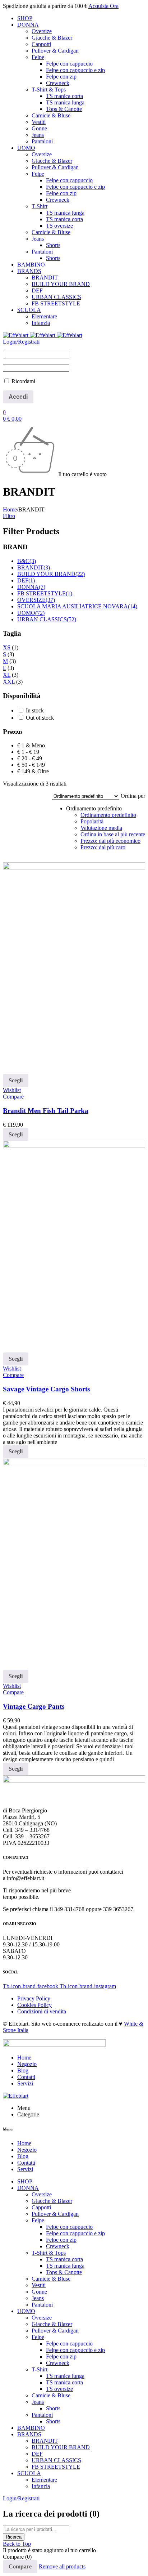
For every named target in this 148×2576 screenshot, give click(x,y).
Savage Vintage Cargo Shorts (46, 1389)
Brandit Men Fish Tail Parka (46, 1111)
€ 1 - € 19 (28, 752)
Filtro (9, 516)
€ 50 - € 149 (31, 765)
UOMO (31, 613)
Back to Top (17, 2544)
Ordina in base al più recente (113, 834)
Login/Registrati (21, 342)
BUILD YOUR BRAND (51, 574)
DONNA (31, 587)
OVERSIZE (36, 600)
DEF (26, 580)
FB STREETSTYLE (45, 593)
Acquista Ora (103, 6)
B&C (27, 561)
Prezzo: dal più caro (103, 847)
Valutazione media (101, 828)
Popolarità (92, 821)
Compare (20, 2566)
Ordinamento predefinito (108, 815)
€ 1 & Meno (31, 745)
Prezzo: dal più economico (110, 841)
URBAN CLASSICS (47, 619)
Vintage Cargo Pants (34, 1706)
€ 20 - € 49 (30, 758)
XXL (9, 682)
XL (7, 675)
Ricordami (23, 381)
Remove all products (62, 2566)
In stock (35, 710)
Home (10, 509)
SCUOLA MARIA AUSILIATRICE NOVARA (77, 606)
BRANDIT (34, 567)
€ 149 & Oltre (33, 771)
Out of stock (40, 718)
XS (7, 647)
